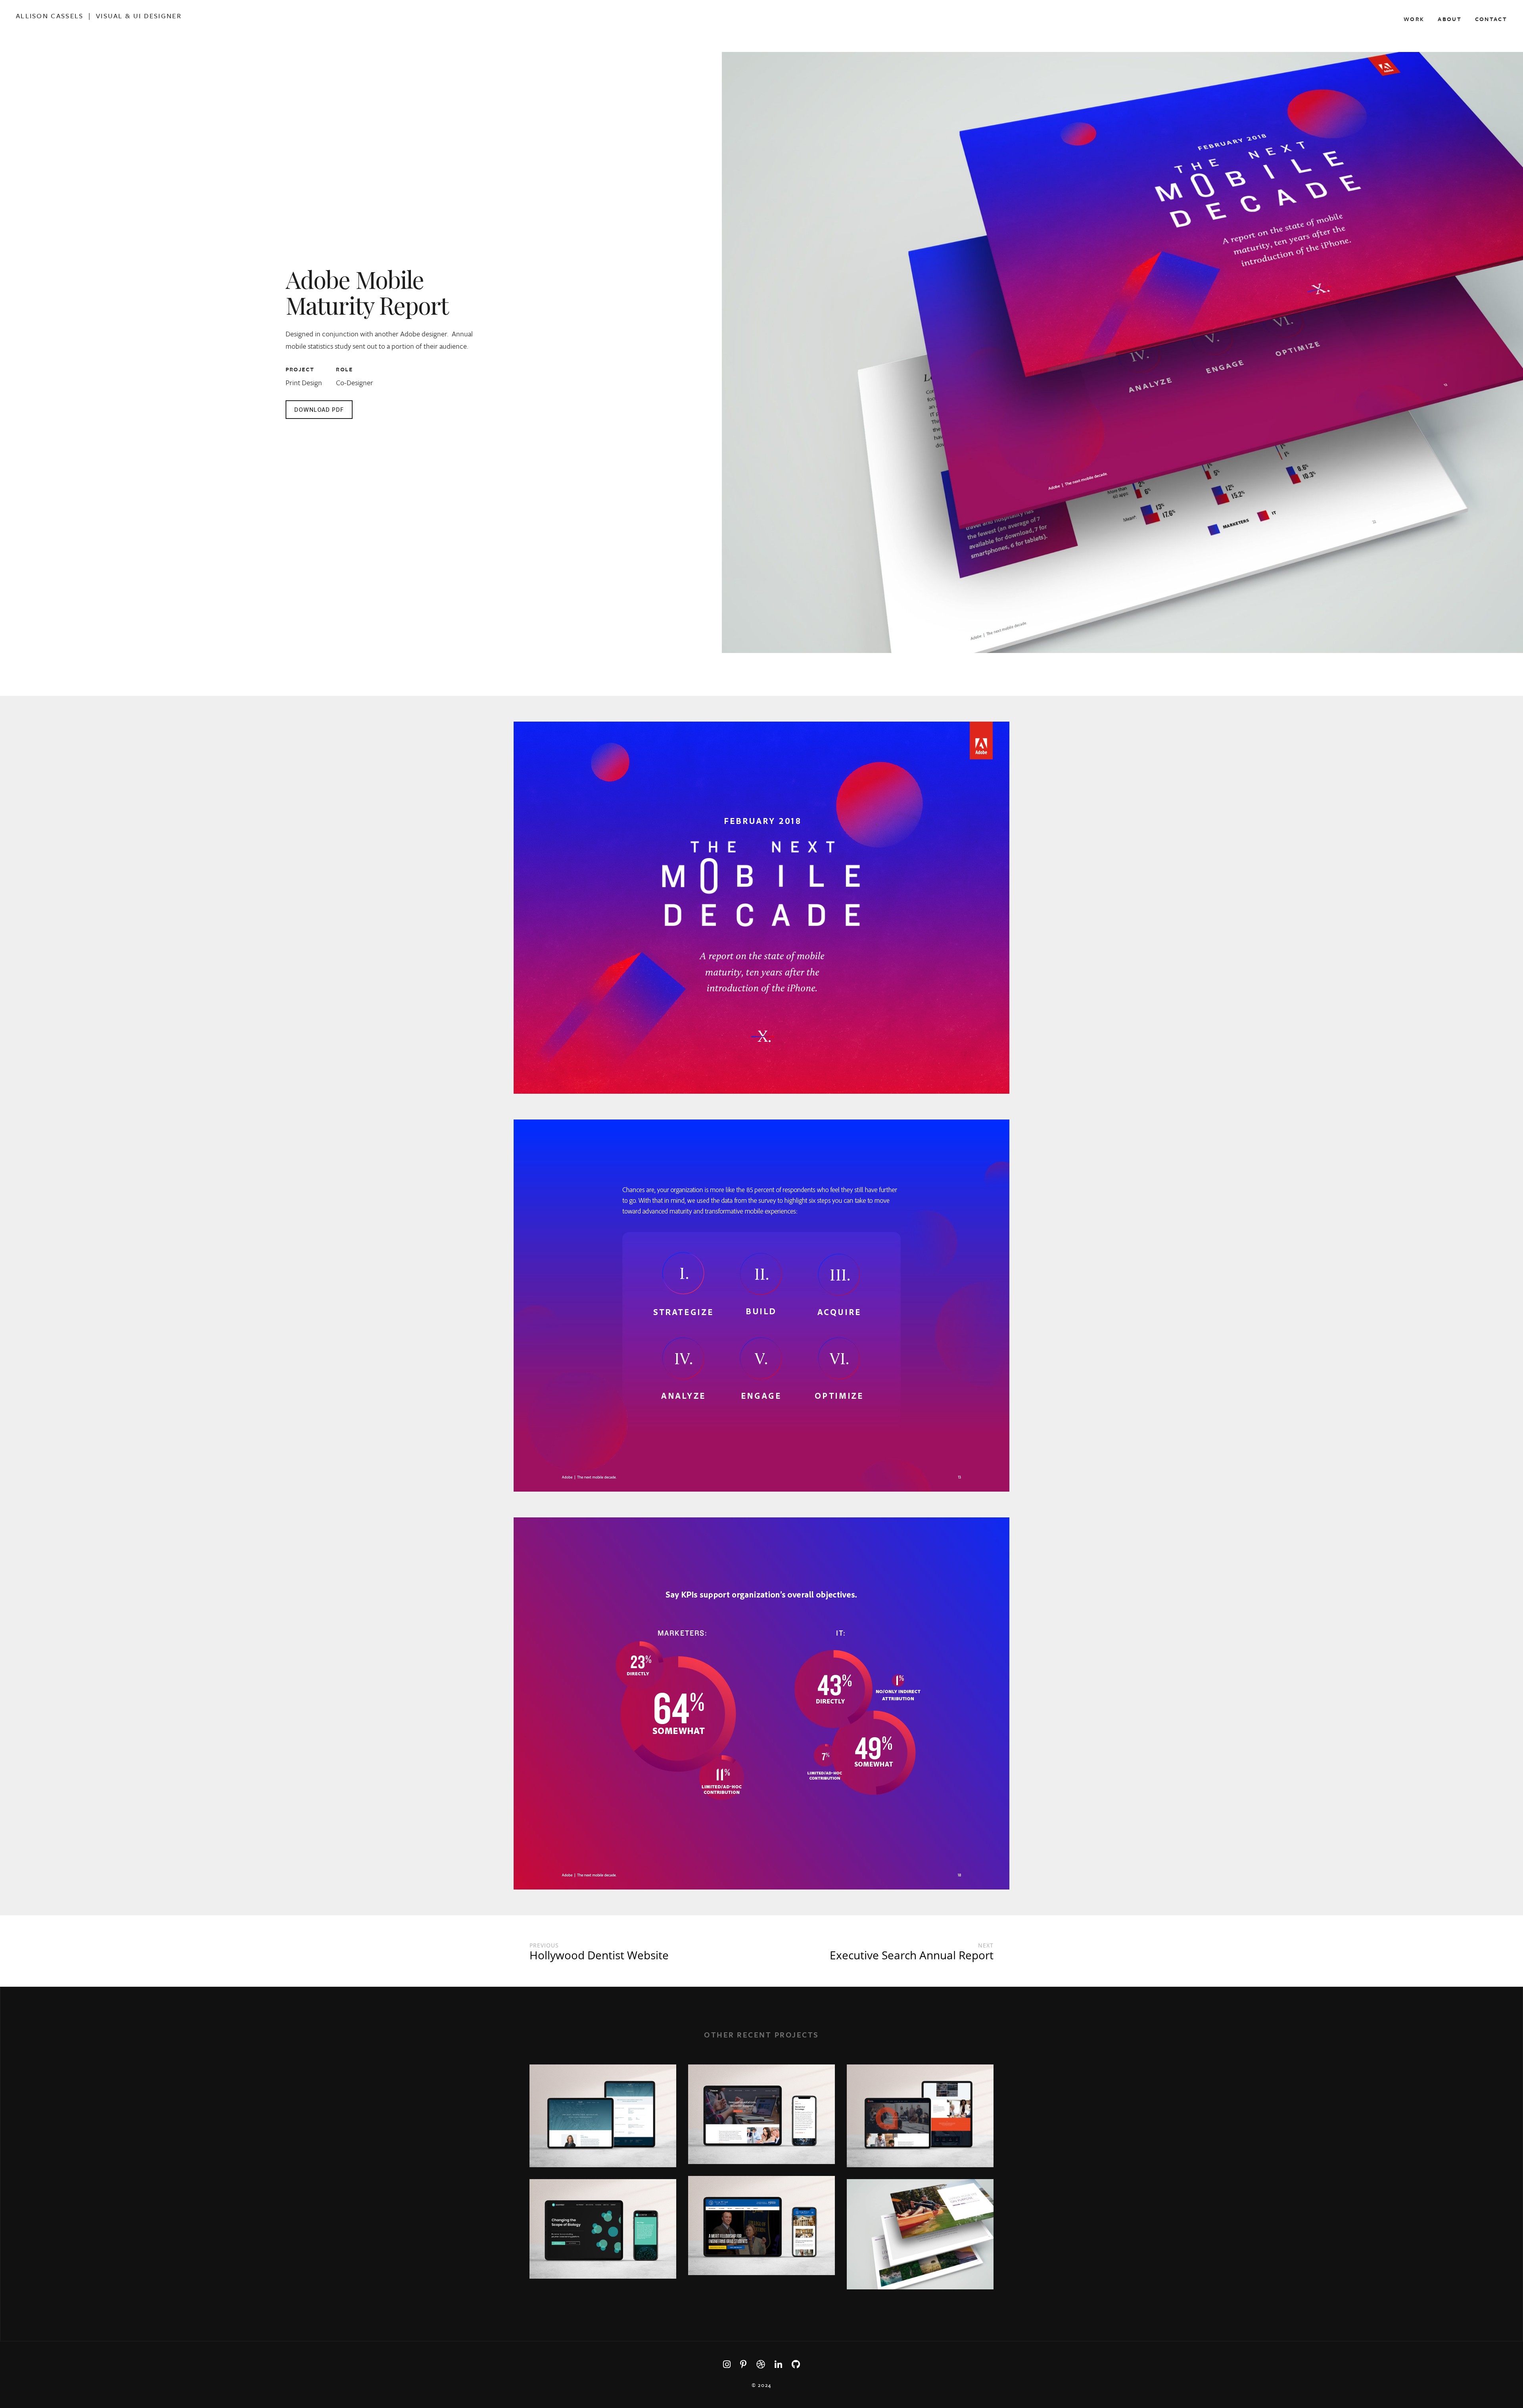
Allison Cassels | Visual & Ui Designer (99, 16)
